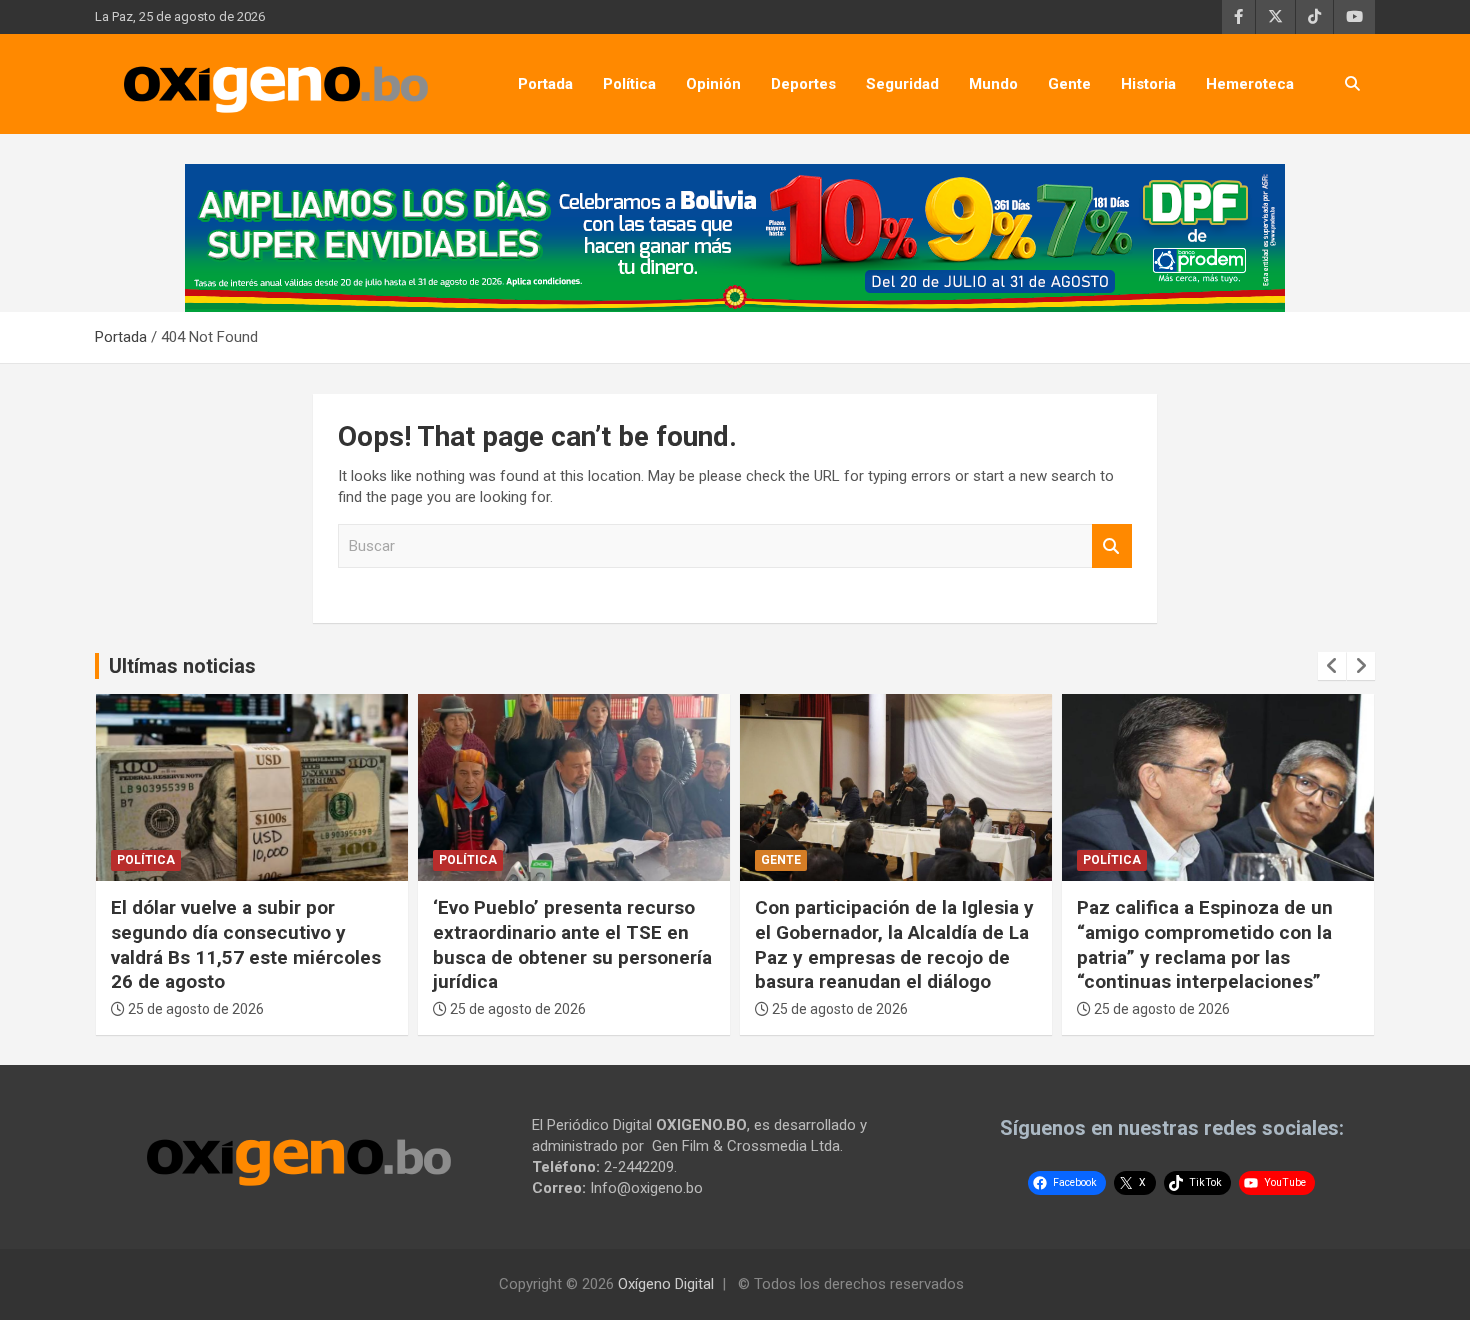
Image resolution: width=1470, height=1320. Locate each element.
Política (629, 84)
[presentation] (1332, 666)
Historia (1148, 84)
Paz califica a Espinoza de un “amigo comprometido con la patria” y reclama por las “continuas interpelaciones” (1205, 944)
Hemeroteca (1250, 84)
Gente (1069, 84)
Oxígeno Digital (666, 1284)
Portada (545, 84)
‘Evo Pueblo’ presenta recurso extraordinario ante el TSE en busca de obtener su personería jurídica (572, 944)
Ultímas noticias (182, 666)
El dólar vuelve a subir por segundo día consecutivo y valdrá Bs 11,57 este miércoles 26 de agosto (246, 944)
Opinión (713, 84)
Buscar (1112, 546)
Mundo (993, 84)
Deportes (803, 84)
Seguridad (902, 84)
